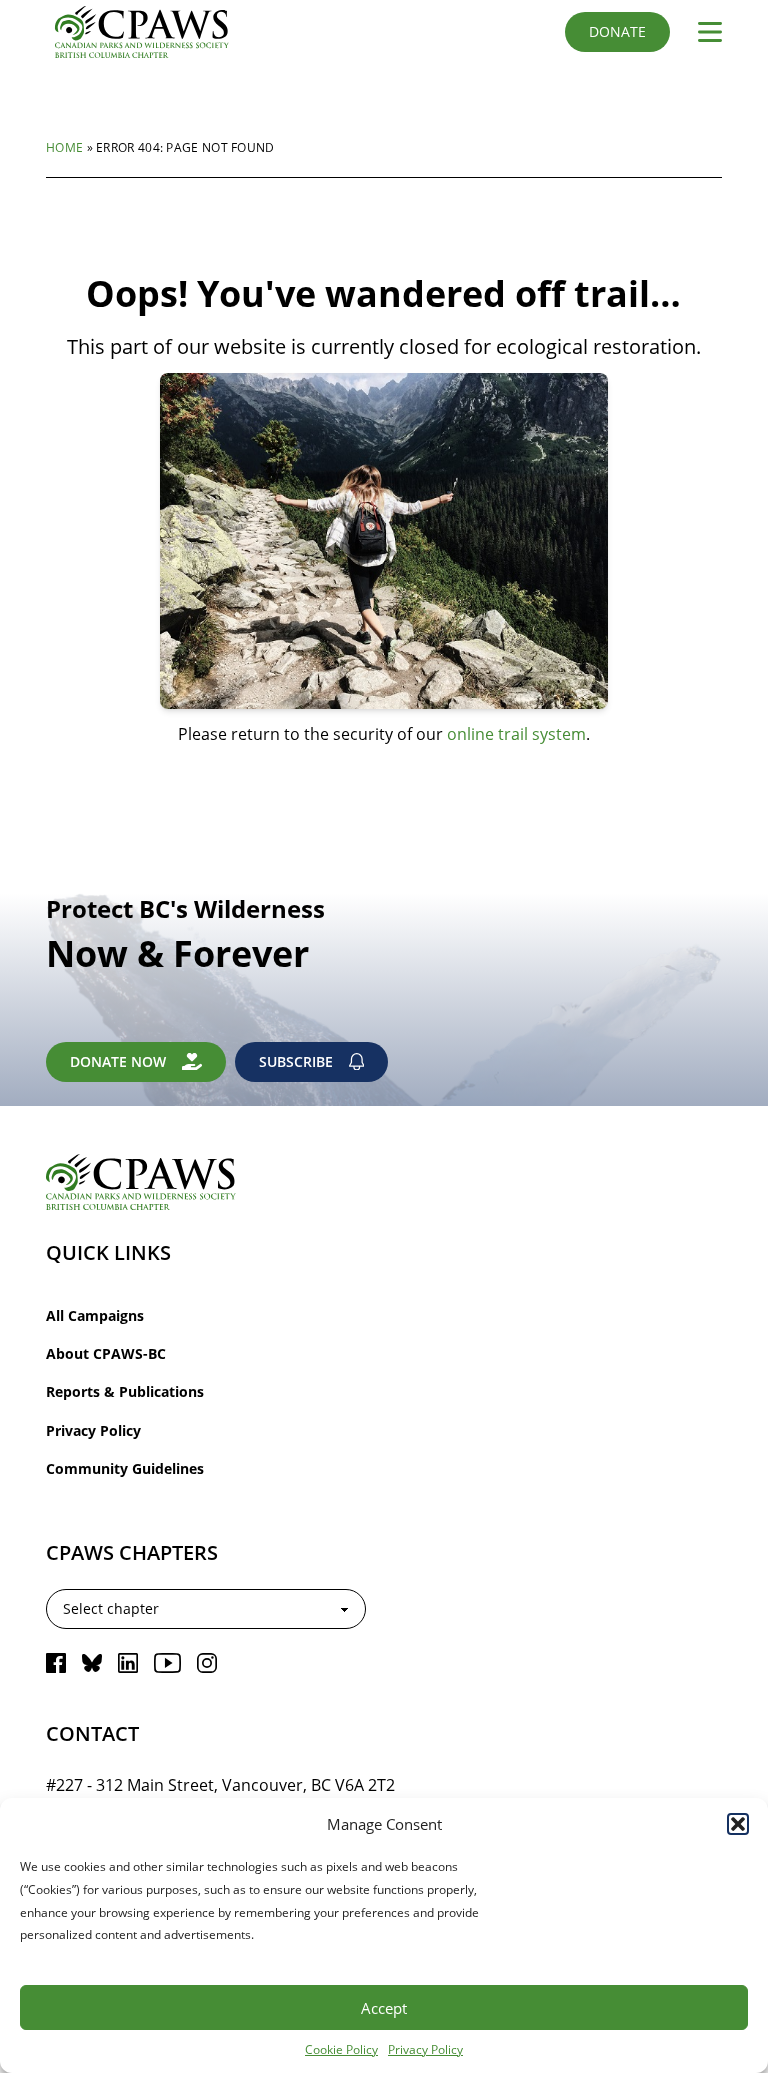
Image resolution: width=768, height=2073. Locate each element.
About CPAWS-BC (106, 1353)
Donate (617, 31)
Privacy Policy (425, 2049)
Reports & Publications (125, 1391)
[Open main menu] (702, 32)
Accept (384, 2008)
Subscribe (296, 1061)
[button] (738, 1824)
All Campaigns (95, 1315)
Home (64, 147)
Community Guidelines (125, 1468)
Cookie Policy (341, 2049)
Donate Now (118, 1061)
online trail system (516, 733)
